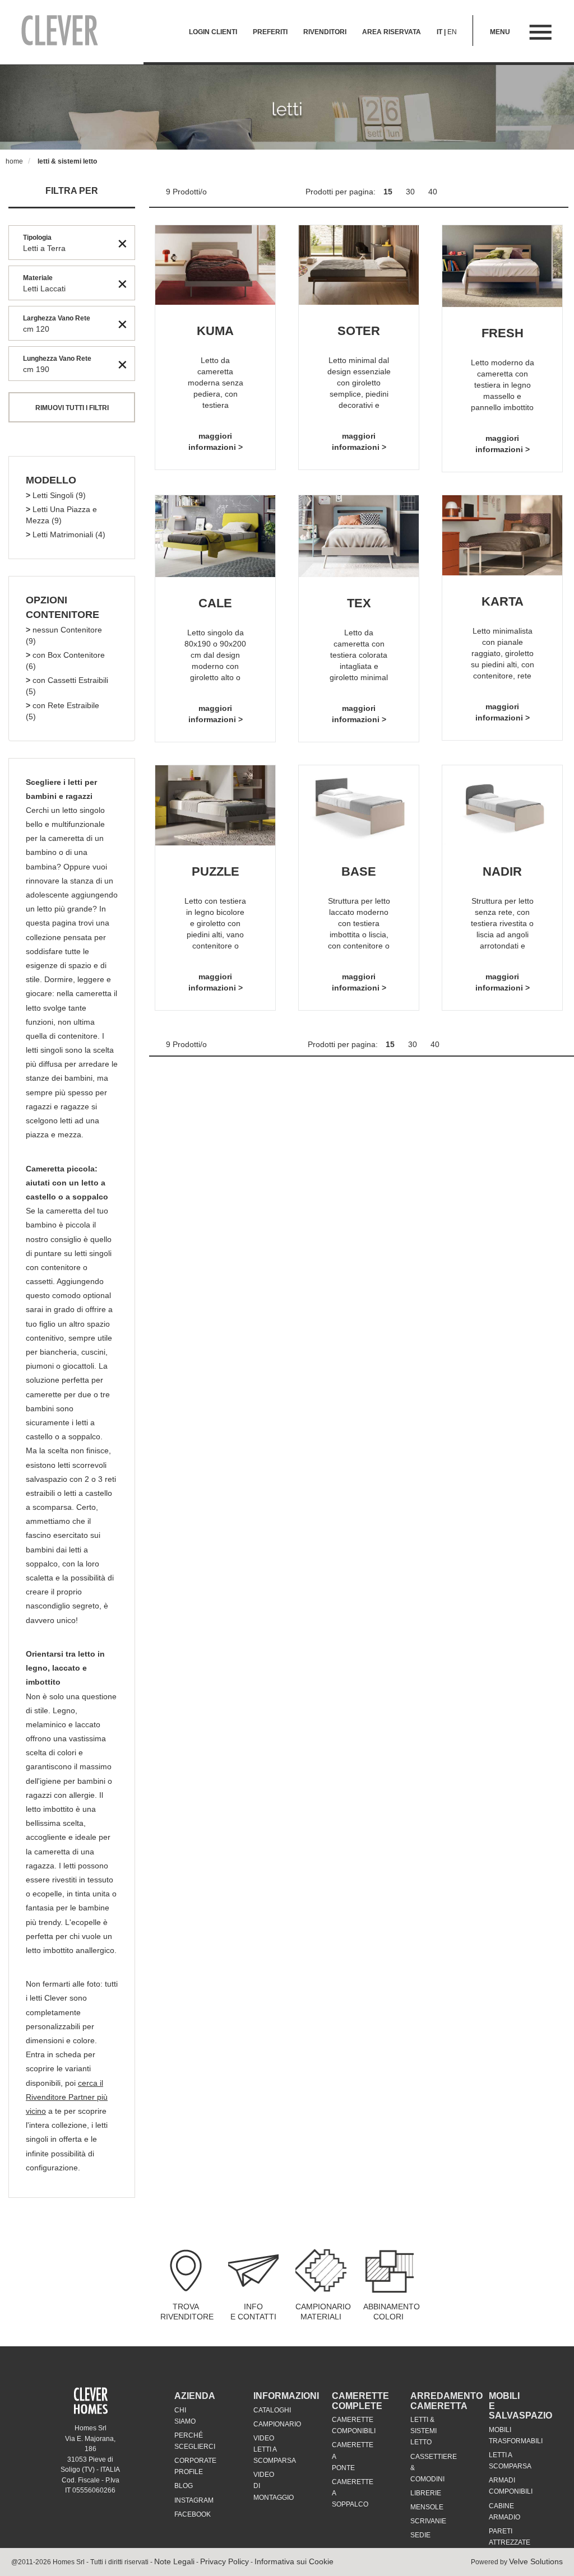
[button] (51, 481)
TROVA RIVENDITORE (187, 2312)
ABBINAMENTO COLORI (392, 2312)
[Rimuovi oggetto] (122, 243)
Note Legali (174, 2561)
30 (411, 192)
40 (433, 192)
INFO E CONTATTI (253, 2312)
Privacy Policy (224, 2561)
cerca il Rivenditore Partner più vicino (67, 2097)
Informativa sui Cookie (294, 2561)
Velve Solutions (536, 2561)
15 (389, 192)
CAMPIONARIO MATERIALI (323, 2312)
